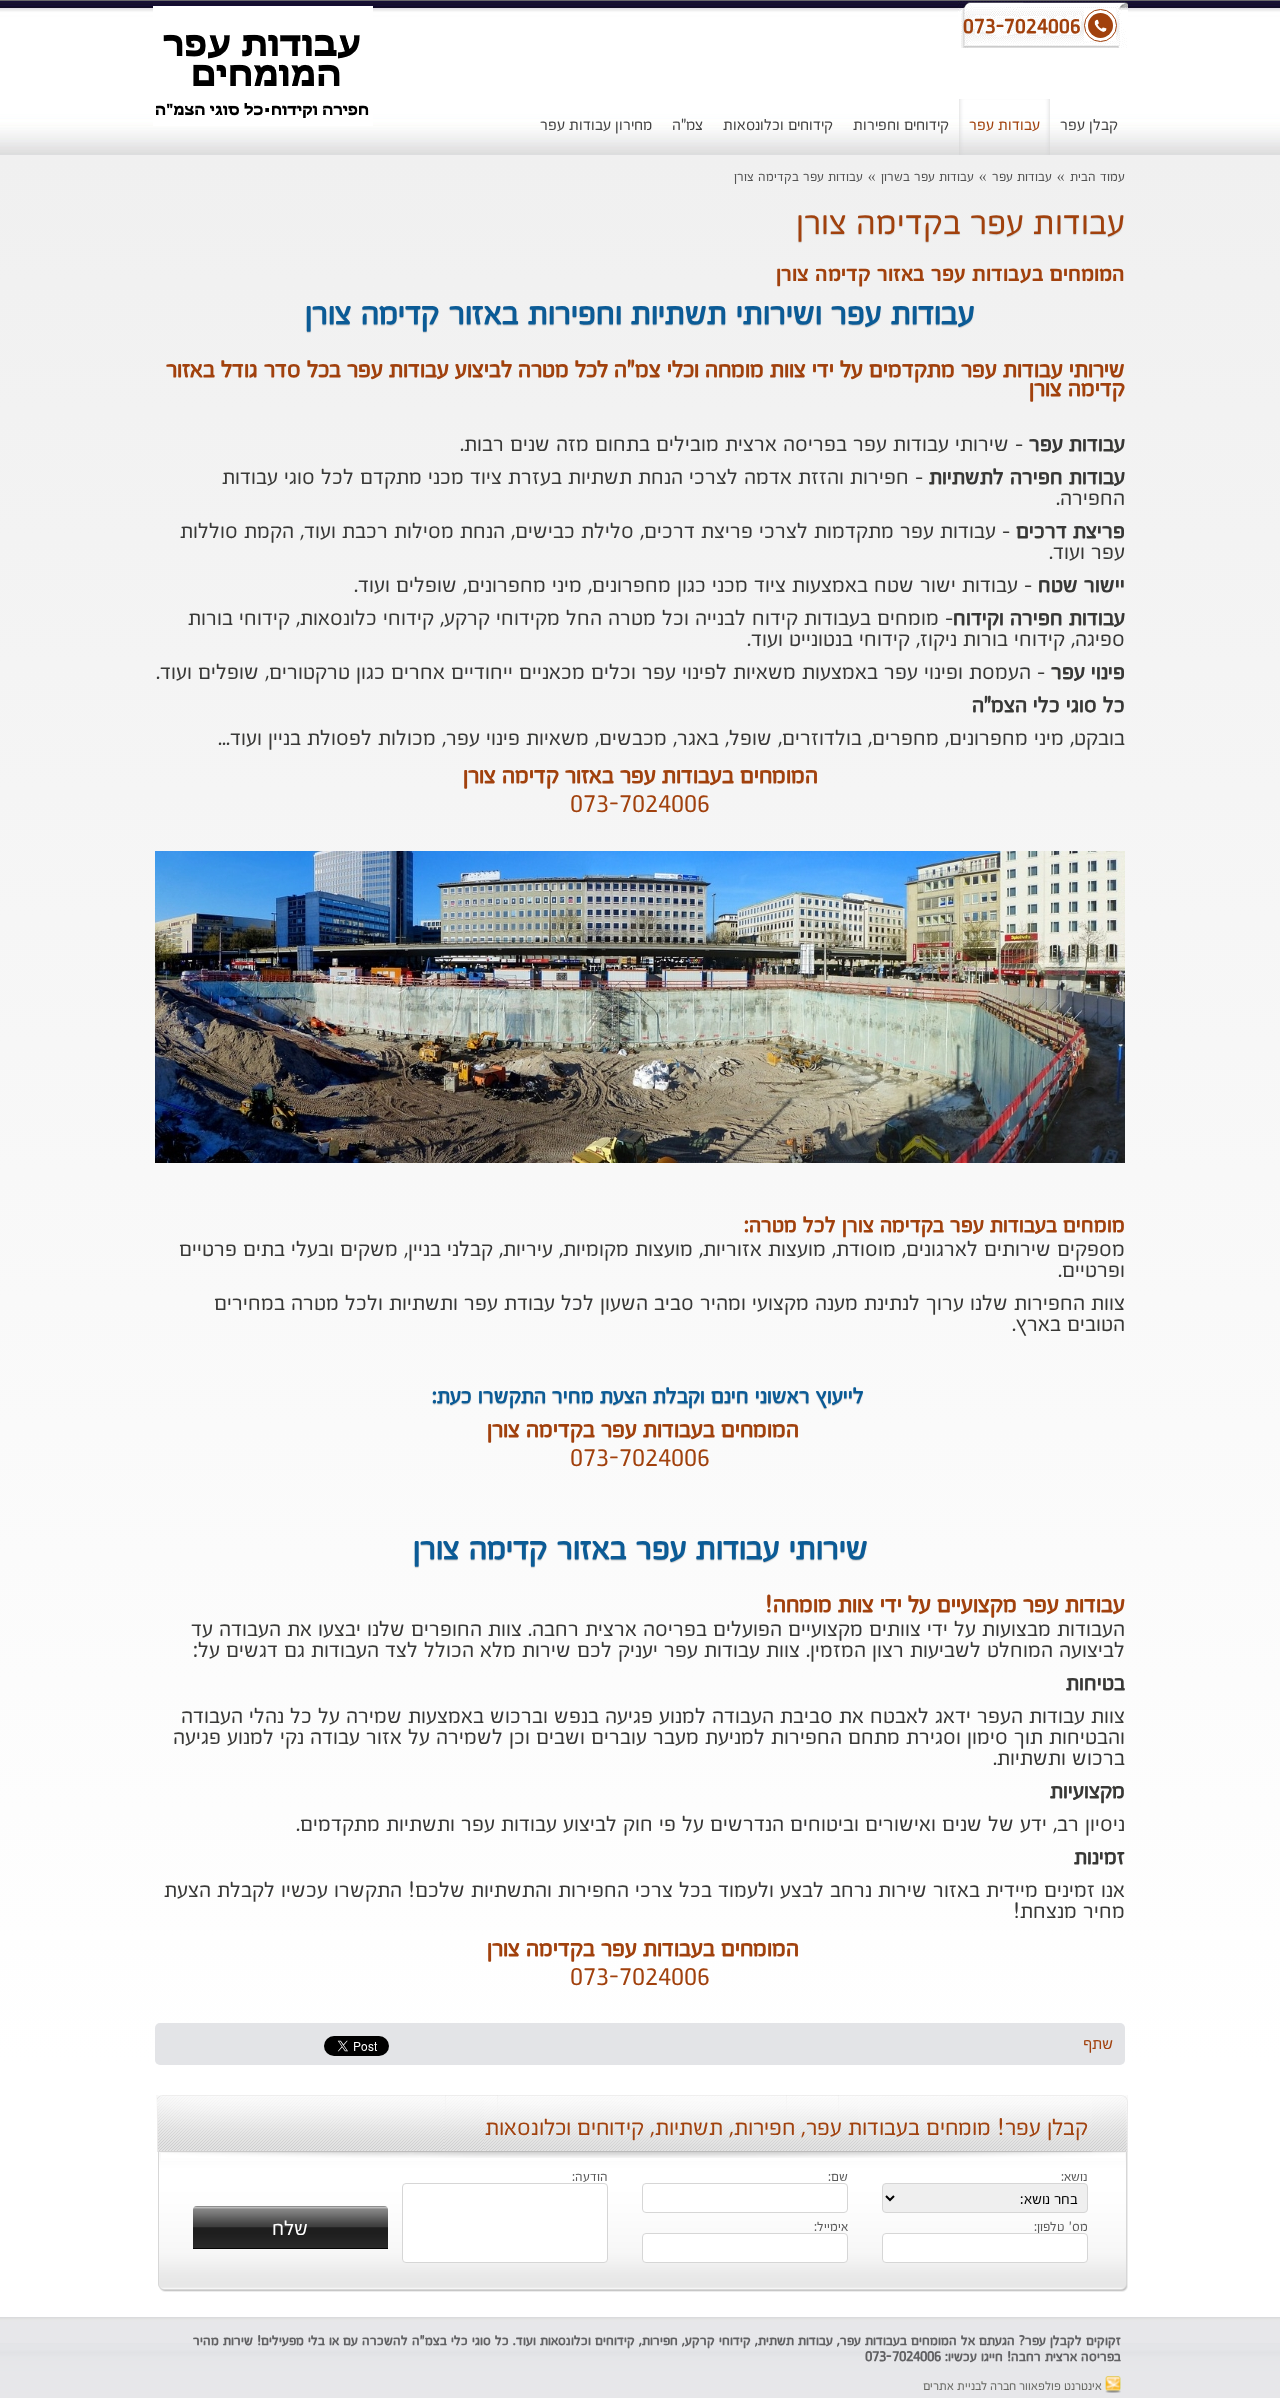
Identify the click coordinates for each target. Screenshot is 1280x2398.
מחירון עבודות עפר (596, 125)
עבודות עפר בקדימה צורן (798, 177)
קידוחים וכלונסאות (778, 125)
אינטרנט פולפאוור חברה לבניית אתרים (1014, 2387)
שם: (838, 2178)
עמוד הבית (1097, 177)
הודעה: (590, 2178)
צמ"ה (687, 125)
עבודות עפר (1004, 125)
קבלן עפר (1089, 125)
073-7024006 (640, 806)
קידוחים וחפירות (901, 125)
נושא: (1074, 2178)
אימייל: (831, 2228)
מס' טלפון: (1061, 2228)
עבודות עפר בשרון (927, 177)
